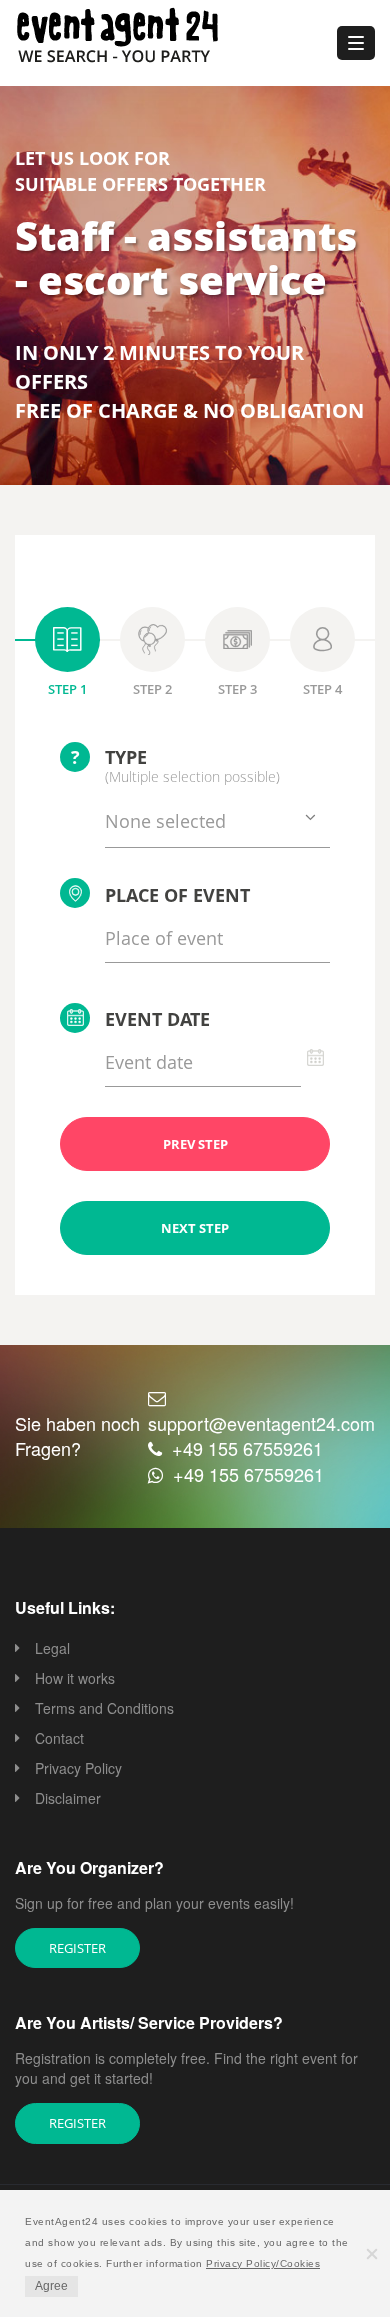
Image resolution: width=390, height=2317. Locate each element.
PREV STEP (195, 1144)
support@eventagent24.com (261, 1423)
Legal (52, 1648)
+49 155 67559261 (247, 1448)
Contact (59, 1738)
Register (77, 1948)
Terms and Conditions (104, 1708)
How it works (75, 1678)
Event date (157, 1019)
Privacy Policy (78, 1768)
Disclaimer (68, 1798)
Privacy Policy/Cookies (263, 2263)
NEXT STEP (195, 1228)
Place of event (177, 895)
